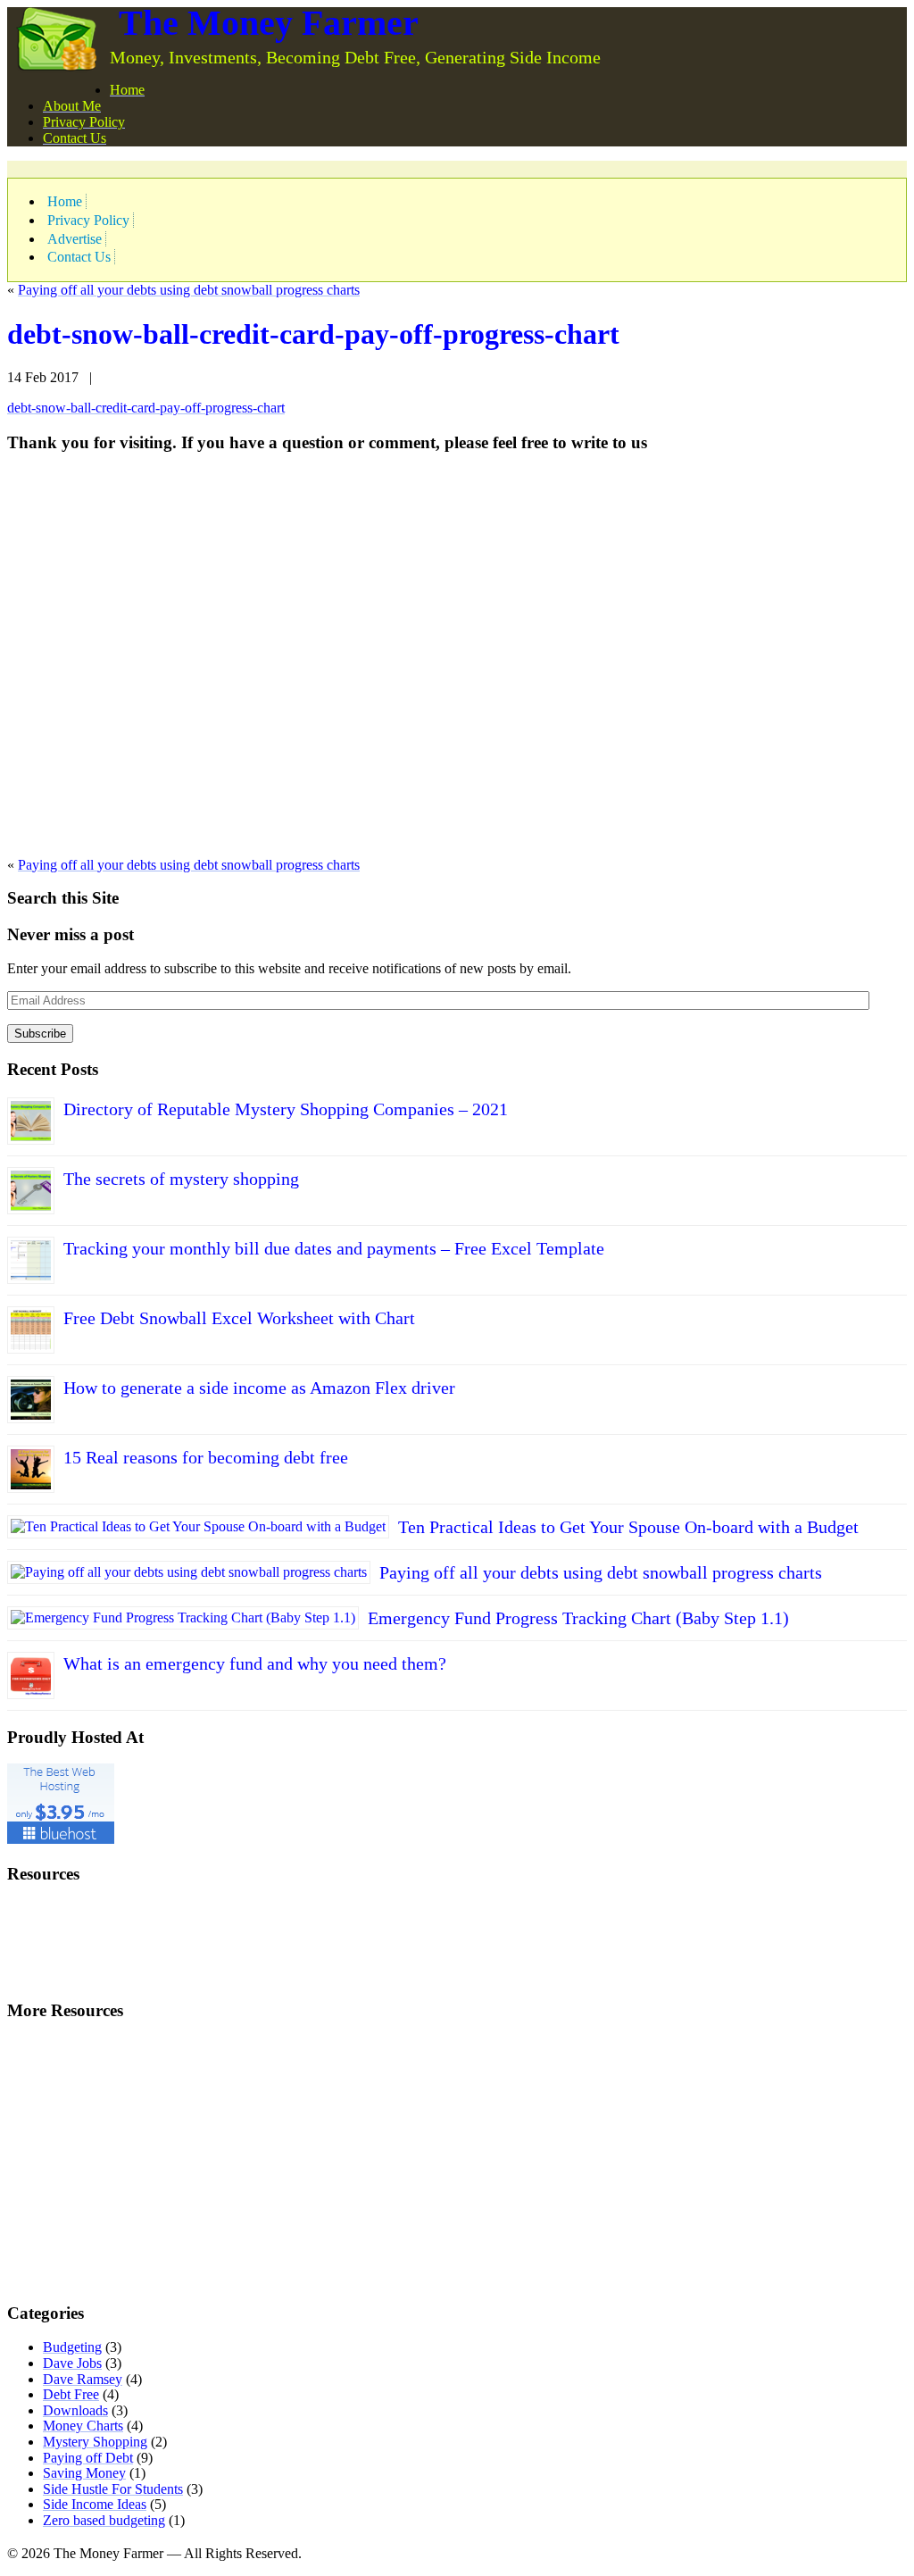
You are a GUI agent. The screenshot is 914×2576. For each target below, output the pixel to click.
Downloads (75, 2410)
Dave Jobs (72, 2363)
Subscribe (40, 1034)
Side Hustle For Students (113, 2489)
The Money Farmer (269, 23)
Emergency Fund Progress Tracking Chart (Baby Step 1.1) (578, 1618)
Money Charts (83, 2426)
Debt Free (71, 2394)
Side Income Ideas (95, 2504)
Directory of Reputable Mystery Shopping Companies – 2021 (286, 1109)
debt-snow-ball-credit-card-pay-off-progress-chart (313, 334)
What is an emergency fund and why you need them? (255, 1663)
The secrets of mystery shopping (181, 1179)
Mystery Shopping (95, 2442)
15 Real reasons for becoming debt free (206, 1457)
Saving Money (84, 2473)
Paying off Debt (88, 2458)
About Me (72, 106)
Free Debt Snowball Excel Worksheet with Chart (239, 1318)
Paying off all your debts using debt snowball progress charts (189, 290)
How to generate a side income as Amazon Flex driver (259, 1388)
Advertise (75, 239)
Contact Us (75, 138)
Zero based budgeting (104, 2520)
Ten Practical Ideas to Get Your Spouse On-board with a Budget (628, 1527)
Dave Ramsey (83, 2379)
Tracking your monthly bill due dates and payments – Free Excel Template (334, 1248)
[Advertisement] (216, 167)
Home (127, 90)
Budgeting (72, 2347)
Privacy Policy (84, 122)
